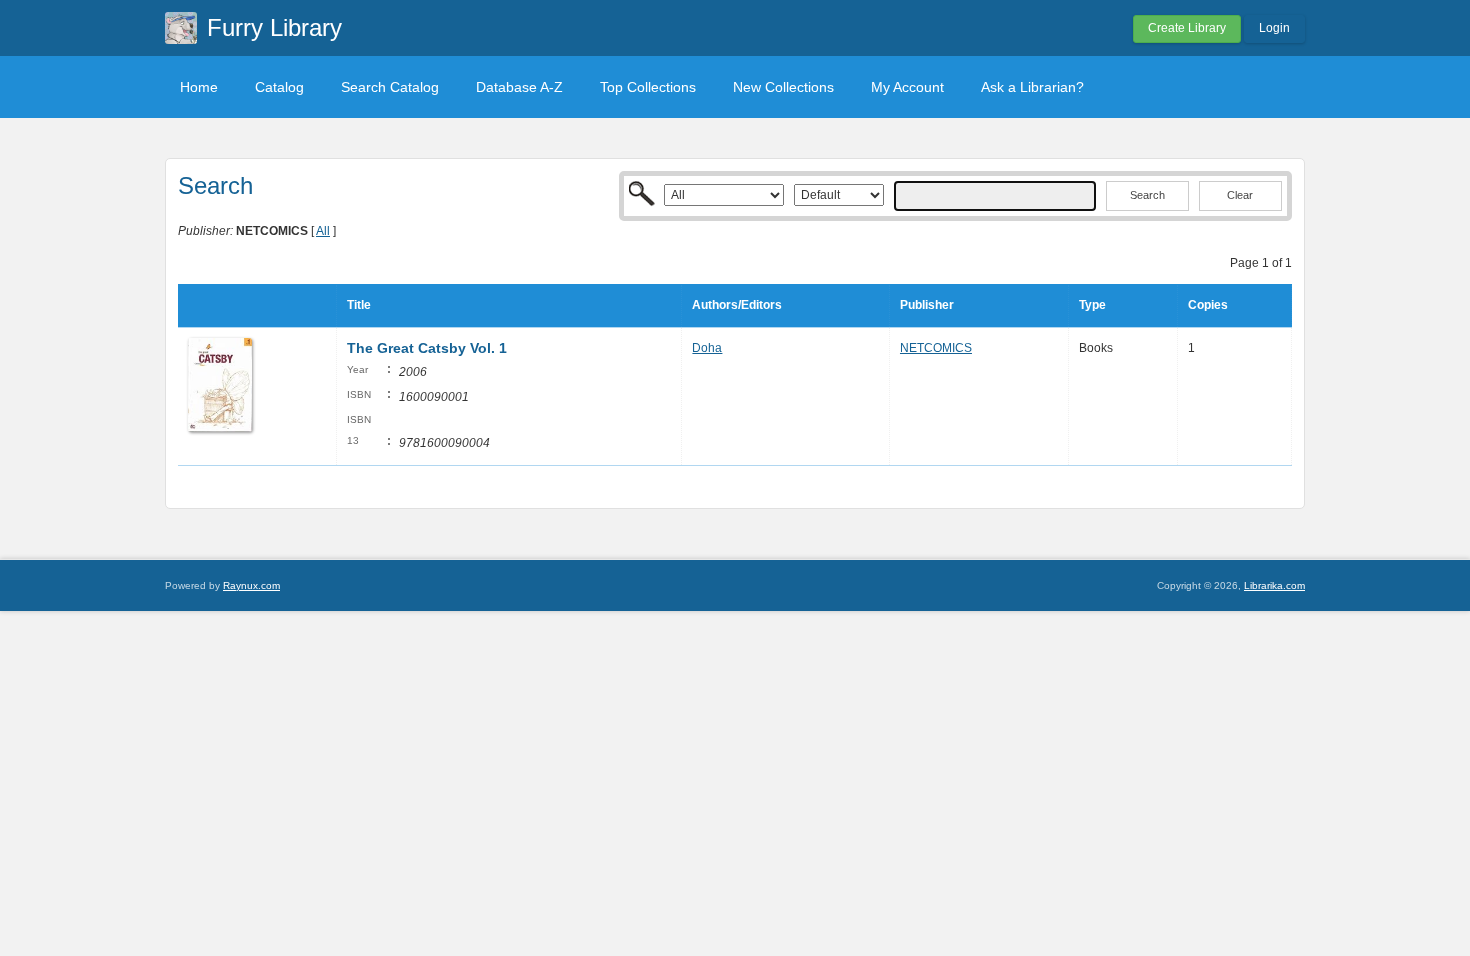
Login (1274, 28)
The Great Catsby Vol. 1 (427, 348)
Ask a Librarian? (1032, 87)
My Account (907, 87)
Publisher (927, 305)
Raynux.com (251, 585)
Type (1092, 305)
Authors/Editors (737, 305)
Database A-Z (519, 87)
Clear (1240, 195)
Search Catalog (390, 87)
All (323, 231)
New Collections (783, 87)
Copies (1208, 305)
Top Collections (648, 87)
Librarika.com (1274, 585)
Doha (707, 348)
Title (359, 305)
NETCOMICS (936, 348)
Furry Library (274, 27)
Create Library (1187, 28)
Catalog (279, 87)
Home (199, 87)
